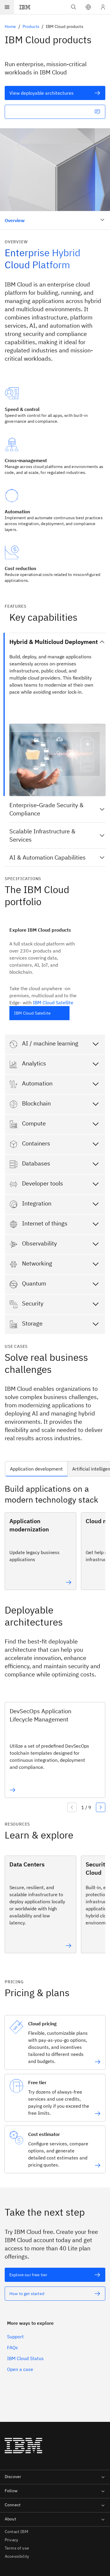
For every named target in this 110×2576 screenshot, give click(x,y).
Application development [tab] (36, 1469)
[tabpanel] (55, 1539)
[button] (88, 7)
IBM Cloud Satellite (53, 1003)
